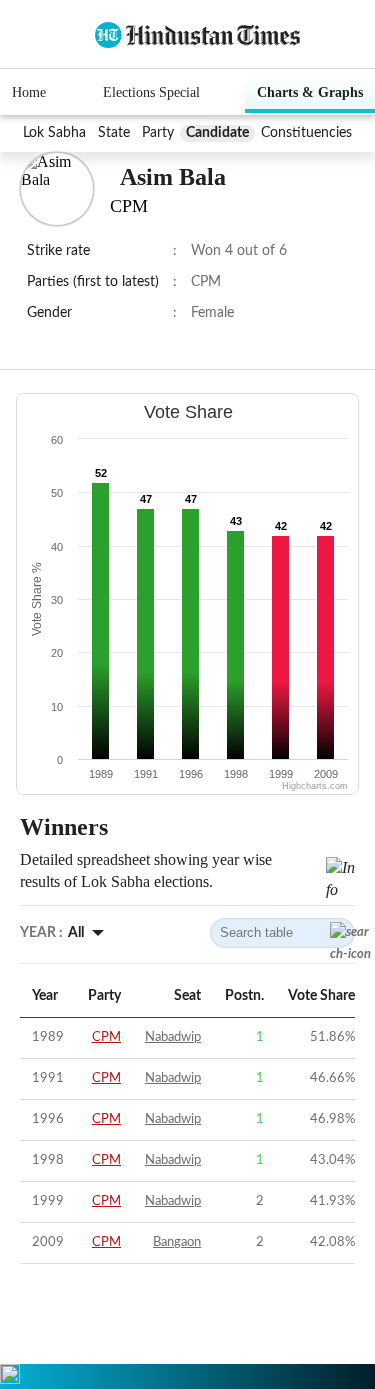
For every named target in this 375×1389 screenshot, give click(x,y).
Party (158, 133)
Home (29, 92)
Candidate (217, 133)
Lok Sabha (54, 133)
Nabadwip (173, 1037)
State (114, 133)
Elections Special (151, 92)
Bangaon (177, 1242)
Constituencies (306, 133)
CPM (106, 1037)
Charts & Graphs (310, 92)
